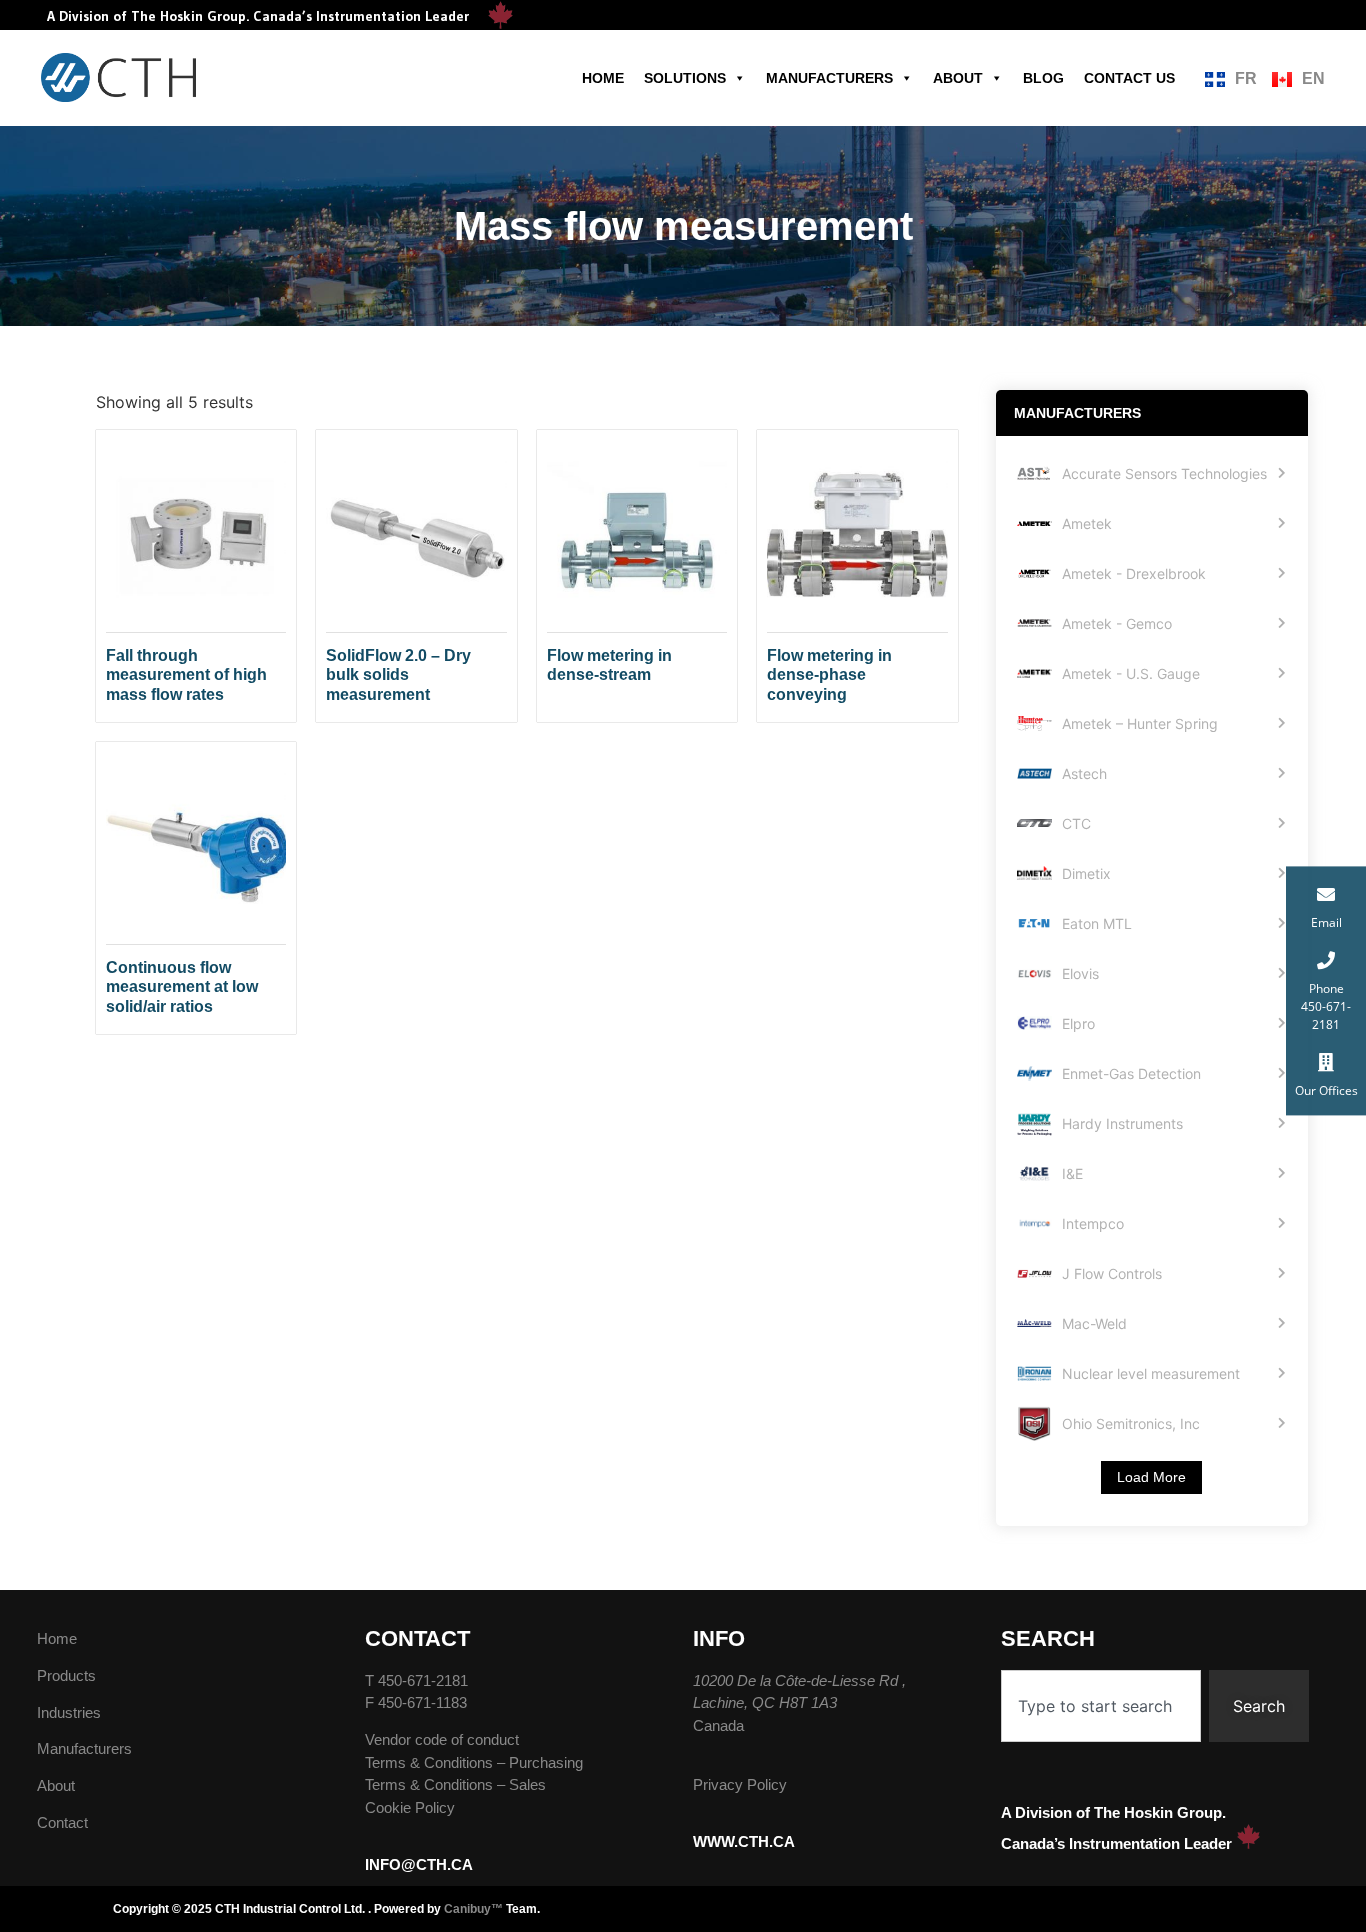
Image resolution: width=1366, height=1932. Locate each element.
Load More (1151, 1477)
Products (66, 1675)
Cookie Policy (410, 1807)
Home (603, 78)
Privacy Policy (740, 1784)
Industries (69, 1712)
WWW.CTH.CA (744, 1841)
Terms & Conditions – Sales (455, 1784)
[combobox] (1101, 1706)
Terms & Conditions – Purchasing (474, 1762)
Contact (62, 1822)
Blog (1043, 78)
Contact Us (1129, 78)
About (958, 78)
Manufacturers (829, 78)
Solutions (685, 78)
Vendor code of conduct (442, 1739)
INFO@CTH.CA (419, 1864)
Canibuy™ (473, 1909)
